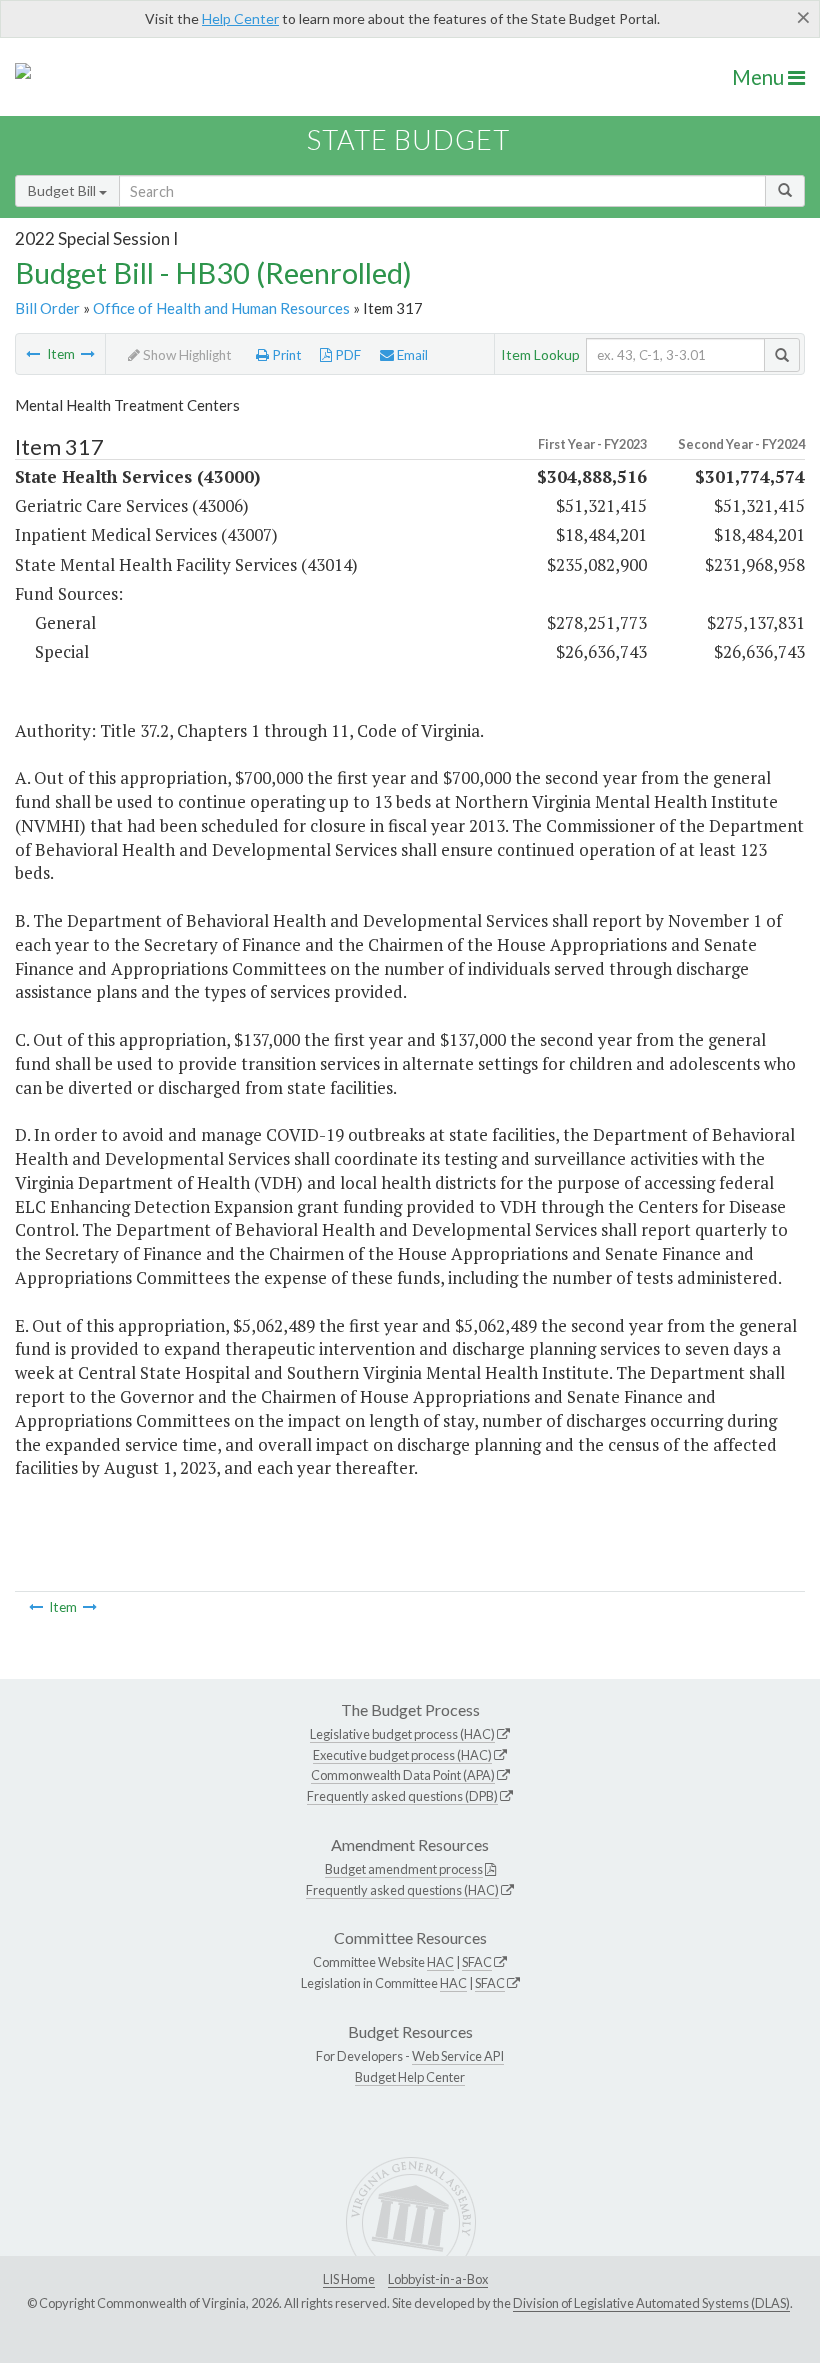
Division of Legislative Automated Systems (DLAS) (651, 2303)
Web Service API (458, 2056)
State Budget (408, 139)
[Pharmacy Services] (33, 354)
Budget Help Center (410, 2077)
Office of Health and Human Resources (221, 308)
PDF (346, 355)
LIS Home (349, 2279)
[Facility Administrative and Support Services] (88, 354)
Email (411, 355)
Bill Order (47, 308)
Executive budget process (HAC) (402, 1755)
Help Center (240, 18)
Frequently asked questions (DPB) (402, 1796)
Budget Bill (63, 190)
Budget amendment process (404, 1869)
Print (285, 355)
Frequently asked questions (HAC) (402, 1890)
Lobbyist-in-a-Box (438, 2279)
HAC (440, 1962)
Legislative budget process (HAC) (402, 1734)
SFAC (477, 1962)
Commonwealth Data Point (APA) (403, 1775)
